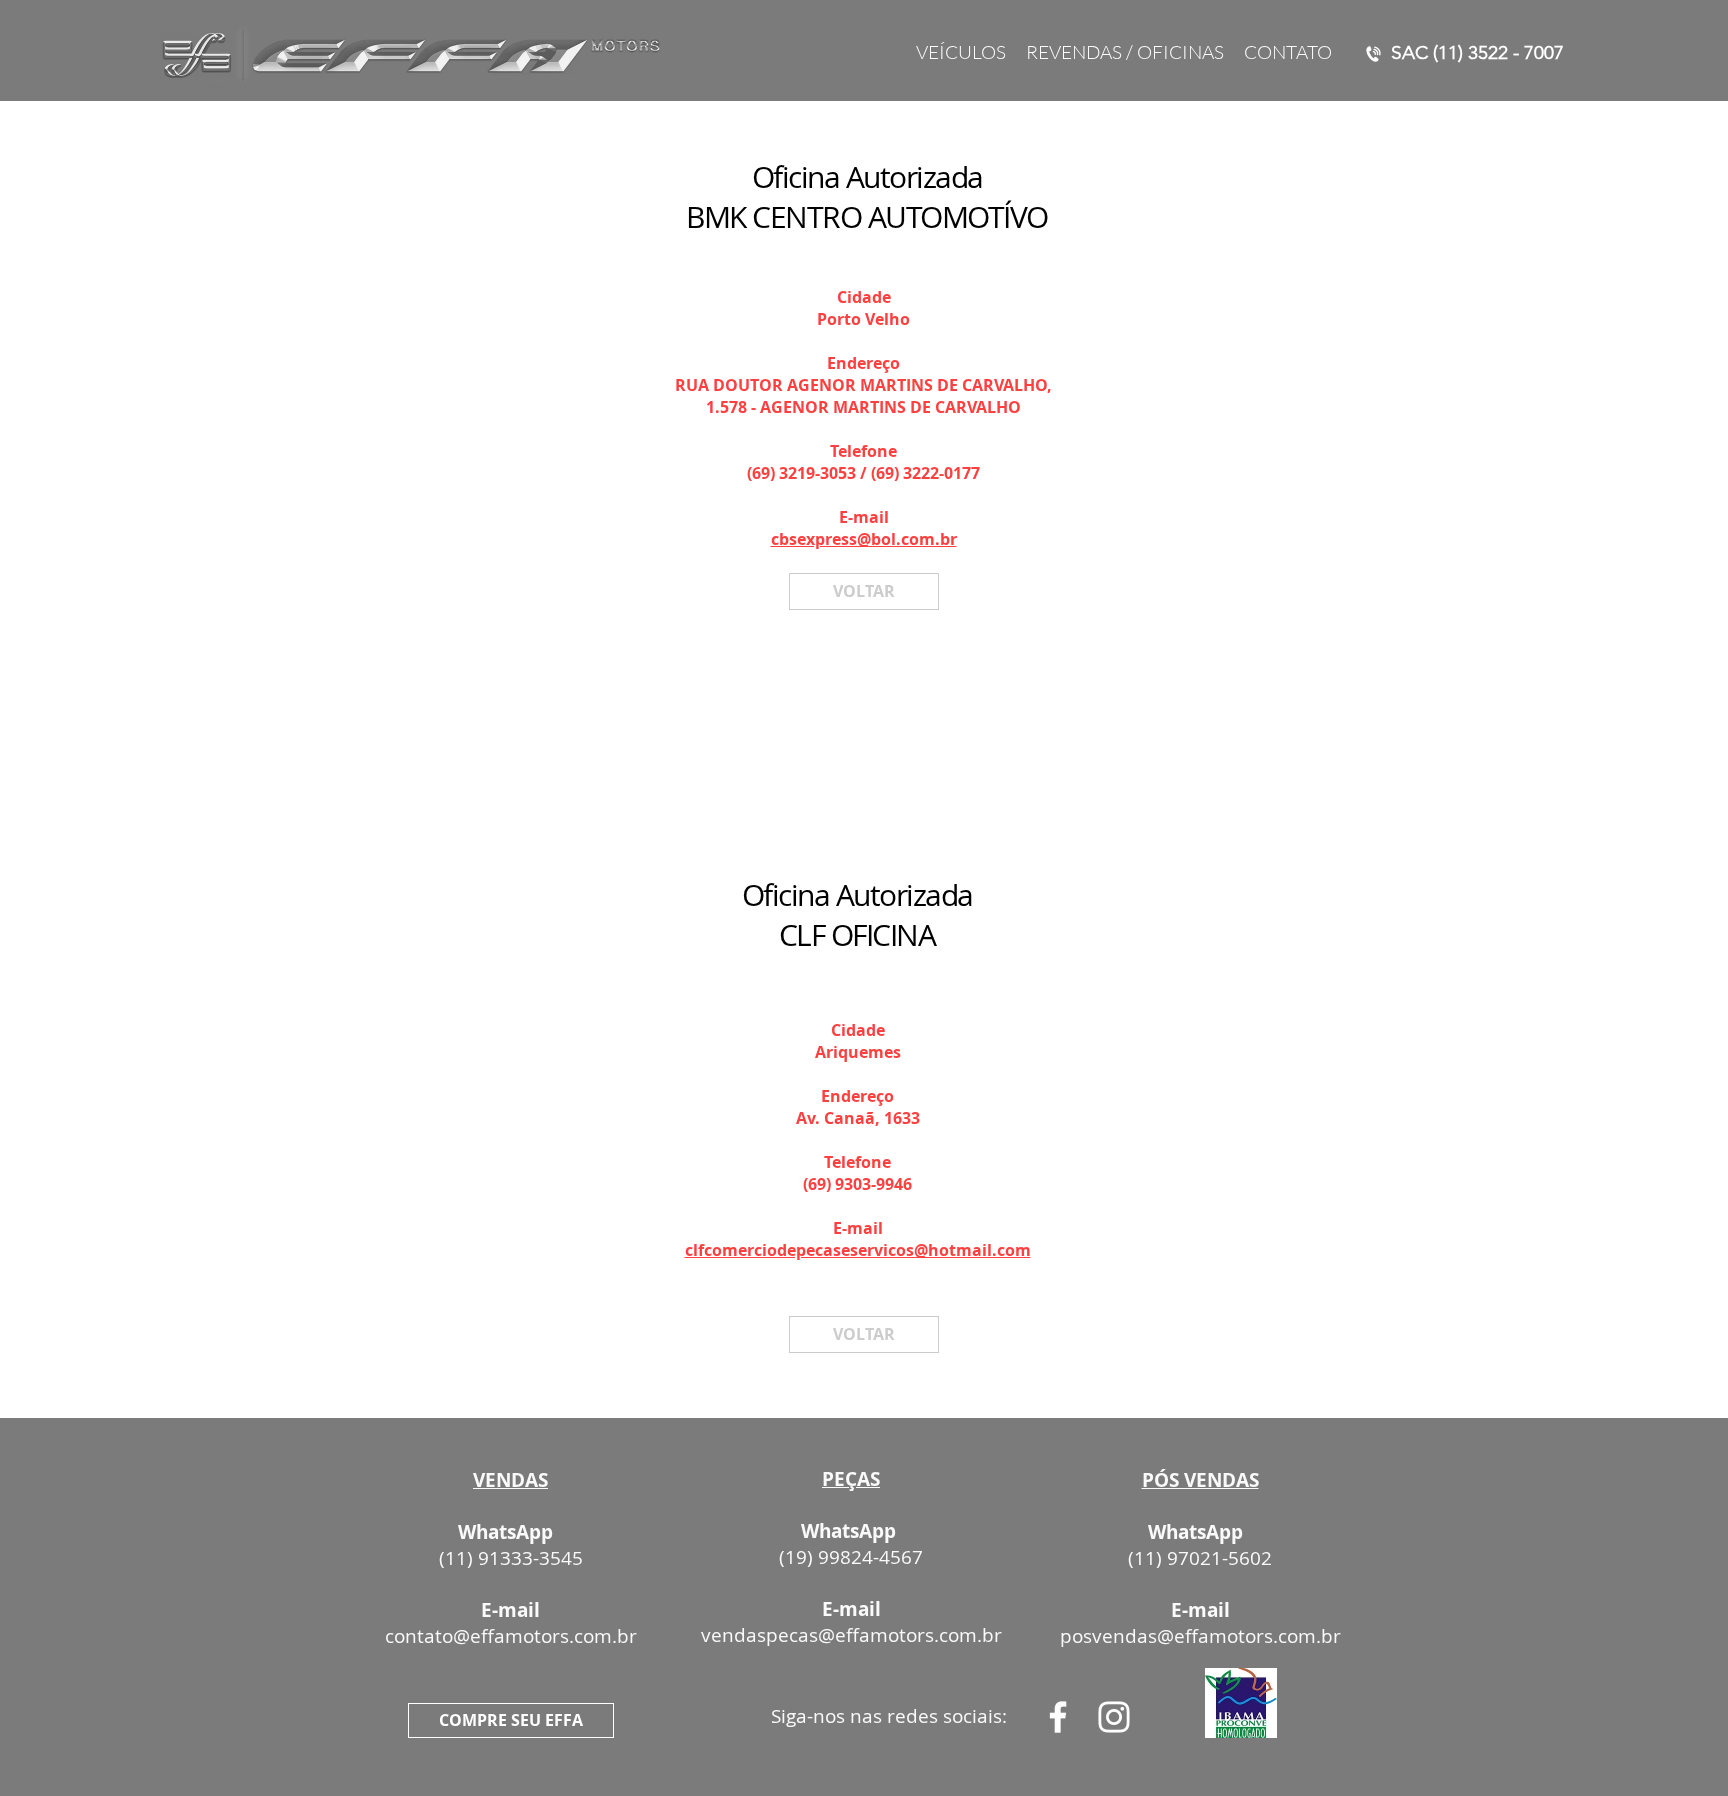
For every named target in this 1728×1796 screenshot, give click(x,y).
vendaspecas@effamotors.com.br (851, 1635)
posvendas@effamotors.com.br (1200, 1636)
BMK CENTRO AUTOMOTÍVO (867, 217)
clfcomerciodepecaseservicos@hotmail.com (858, 1250)
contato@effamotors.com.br (511, 1636)
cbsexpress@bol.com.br (864, 539)
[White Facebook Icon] (1058, 1717)
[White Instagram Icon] (1114, 1717)
